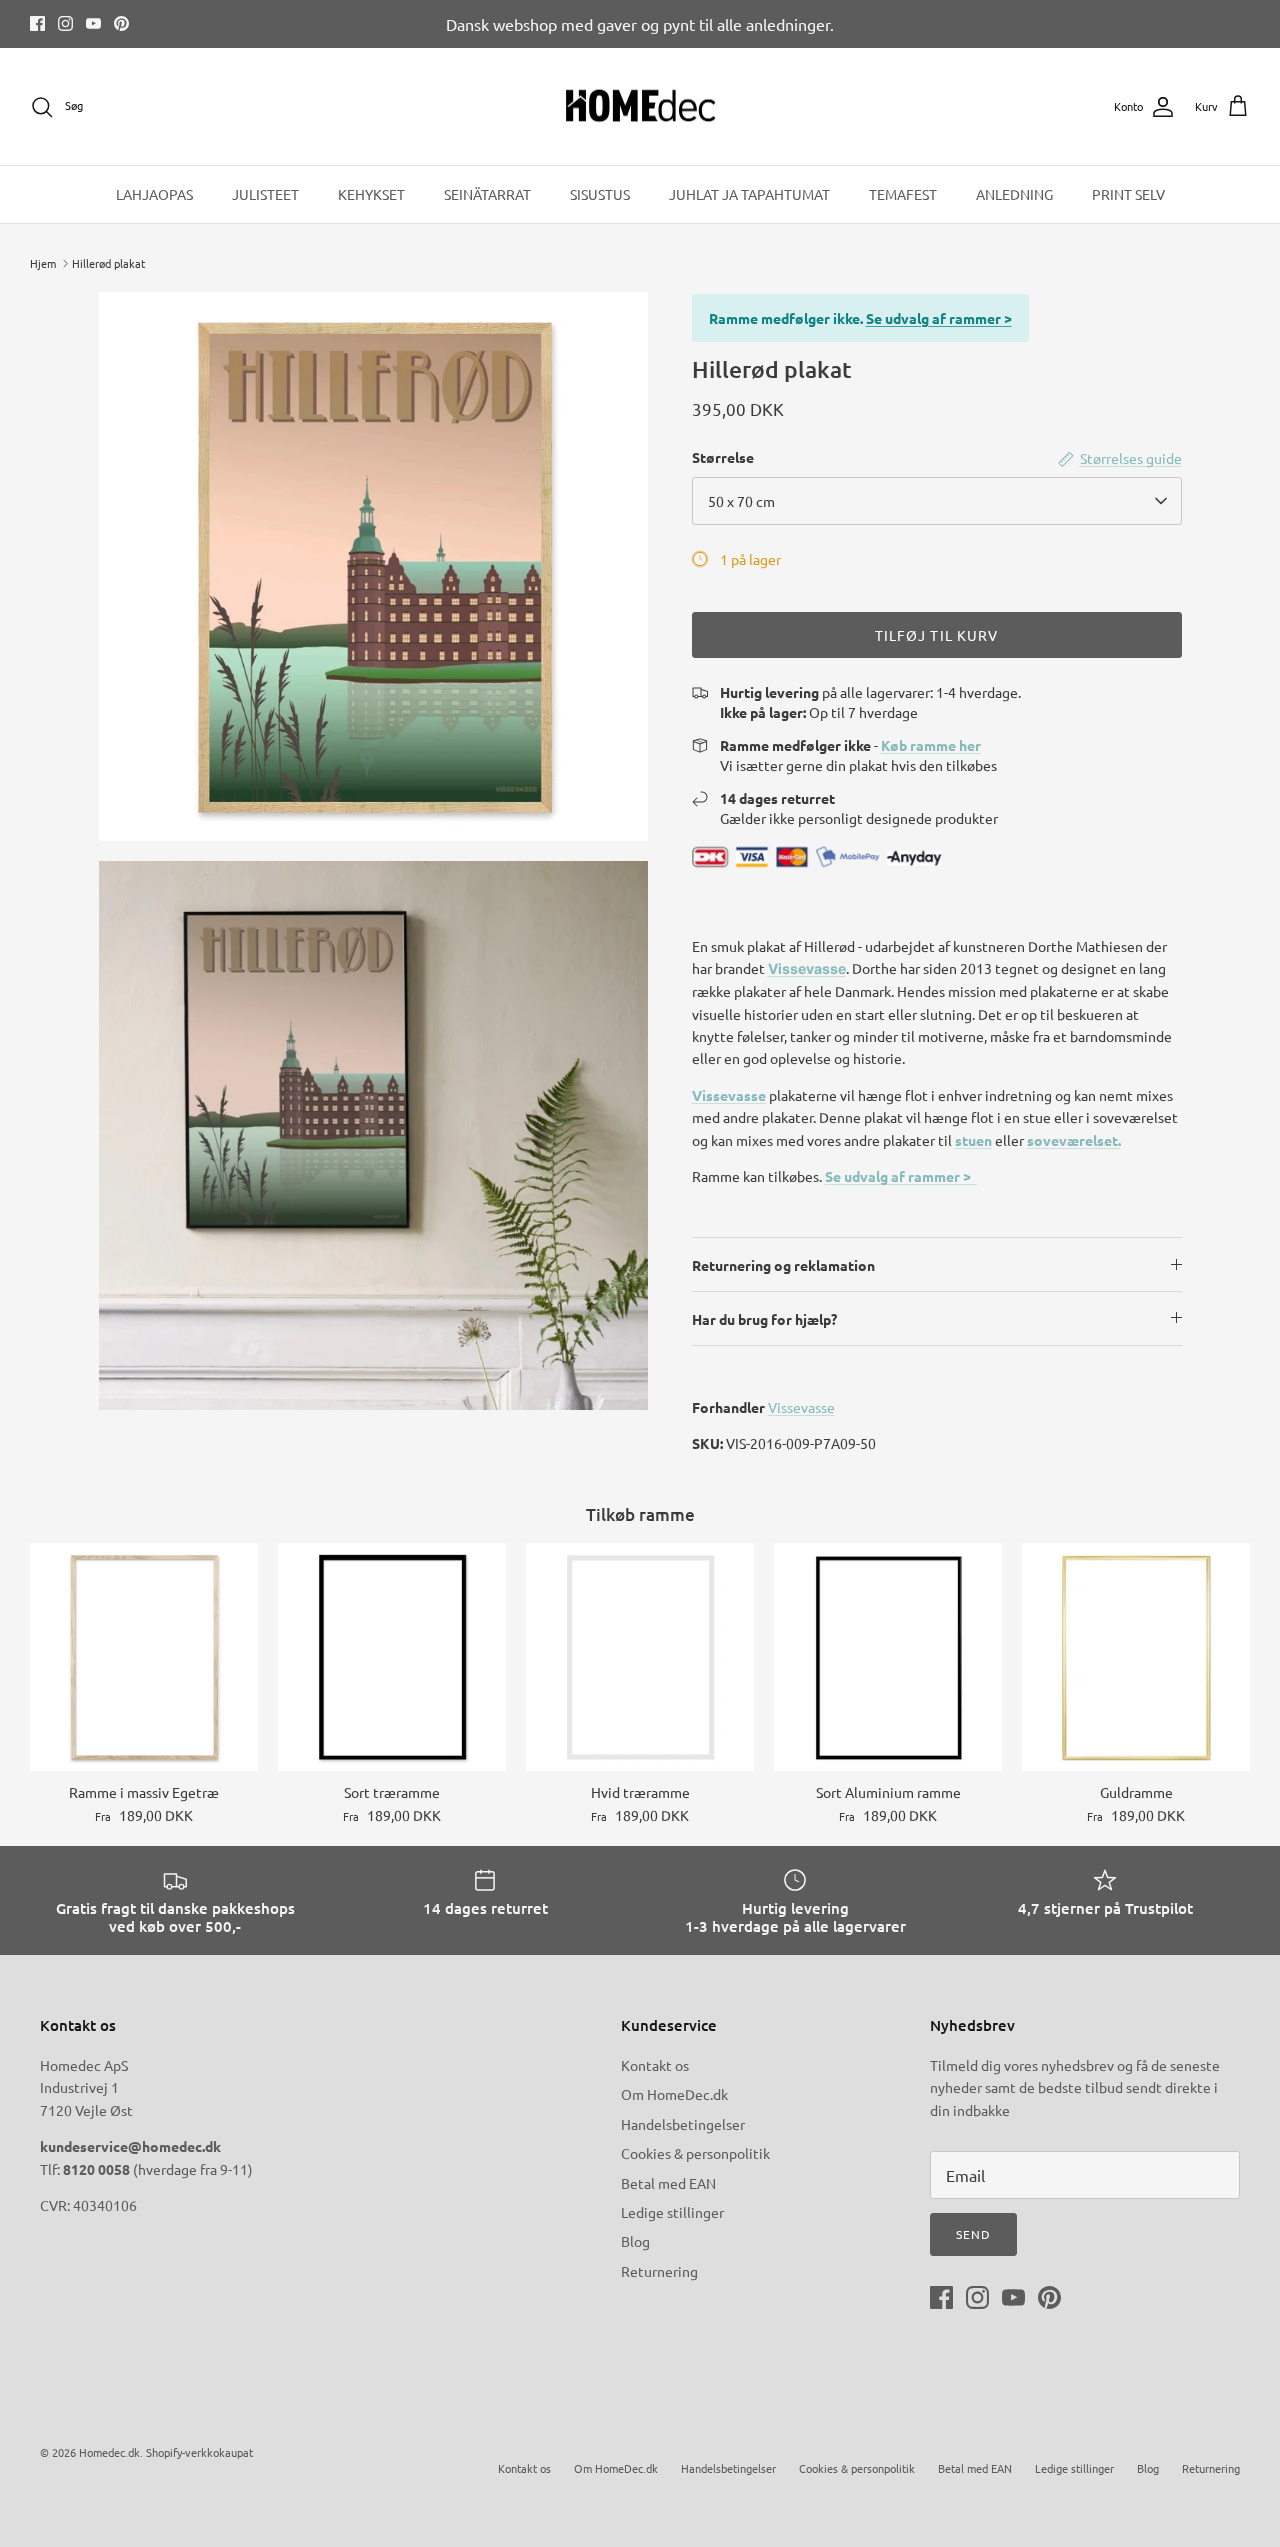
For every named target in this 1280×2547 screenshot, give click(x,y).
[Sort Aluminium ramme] (888, 1657)
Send (973, 2234)
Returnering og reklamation (783, 1265)
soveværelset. (1074, 1140)
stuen (973, 1140)
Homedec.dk (109, 2452)
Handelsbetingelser (683, 2124)
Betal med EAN (668, 2183)
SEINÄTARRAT (487, 194)
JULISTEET (265, 194)
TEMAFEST (903, 194)
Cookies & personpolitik (695, 2153)
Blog (635, 2241)
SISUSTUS (600, 194)
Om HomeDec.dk (674, 2094)
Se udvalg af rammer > (939, 318)
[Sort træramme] (392, 1657)
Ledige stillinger (672, 2212)
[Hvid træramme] (640, 1657)
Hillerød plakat (108, 263)
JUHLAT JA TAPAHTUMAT (749, 194)
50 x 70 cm (741, 501)
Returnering (659, 2271)
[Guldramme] (1136, 1657)
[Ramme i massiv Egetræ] (144, 1657)
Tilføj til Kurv (937, 635)
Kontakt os (655, 2065)
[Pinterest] (121, 23)
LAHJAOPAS (154, 194)
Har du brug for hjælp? (764, 1319)
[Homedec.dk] (640, 107)
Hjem (43, 263)
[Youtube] (93, 23)
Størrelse (723, 457)
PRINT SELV (1128, 194)
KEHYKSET (371, 194)
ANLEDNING (1014, 194)
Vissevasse (807, 968)
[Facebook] (37, 23)
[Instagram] (65, 23)
